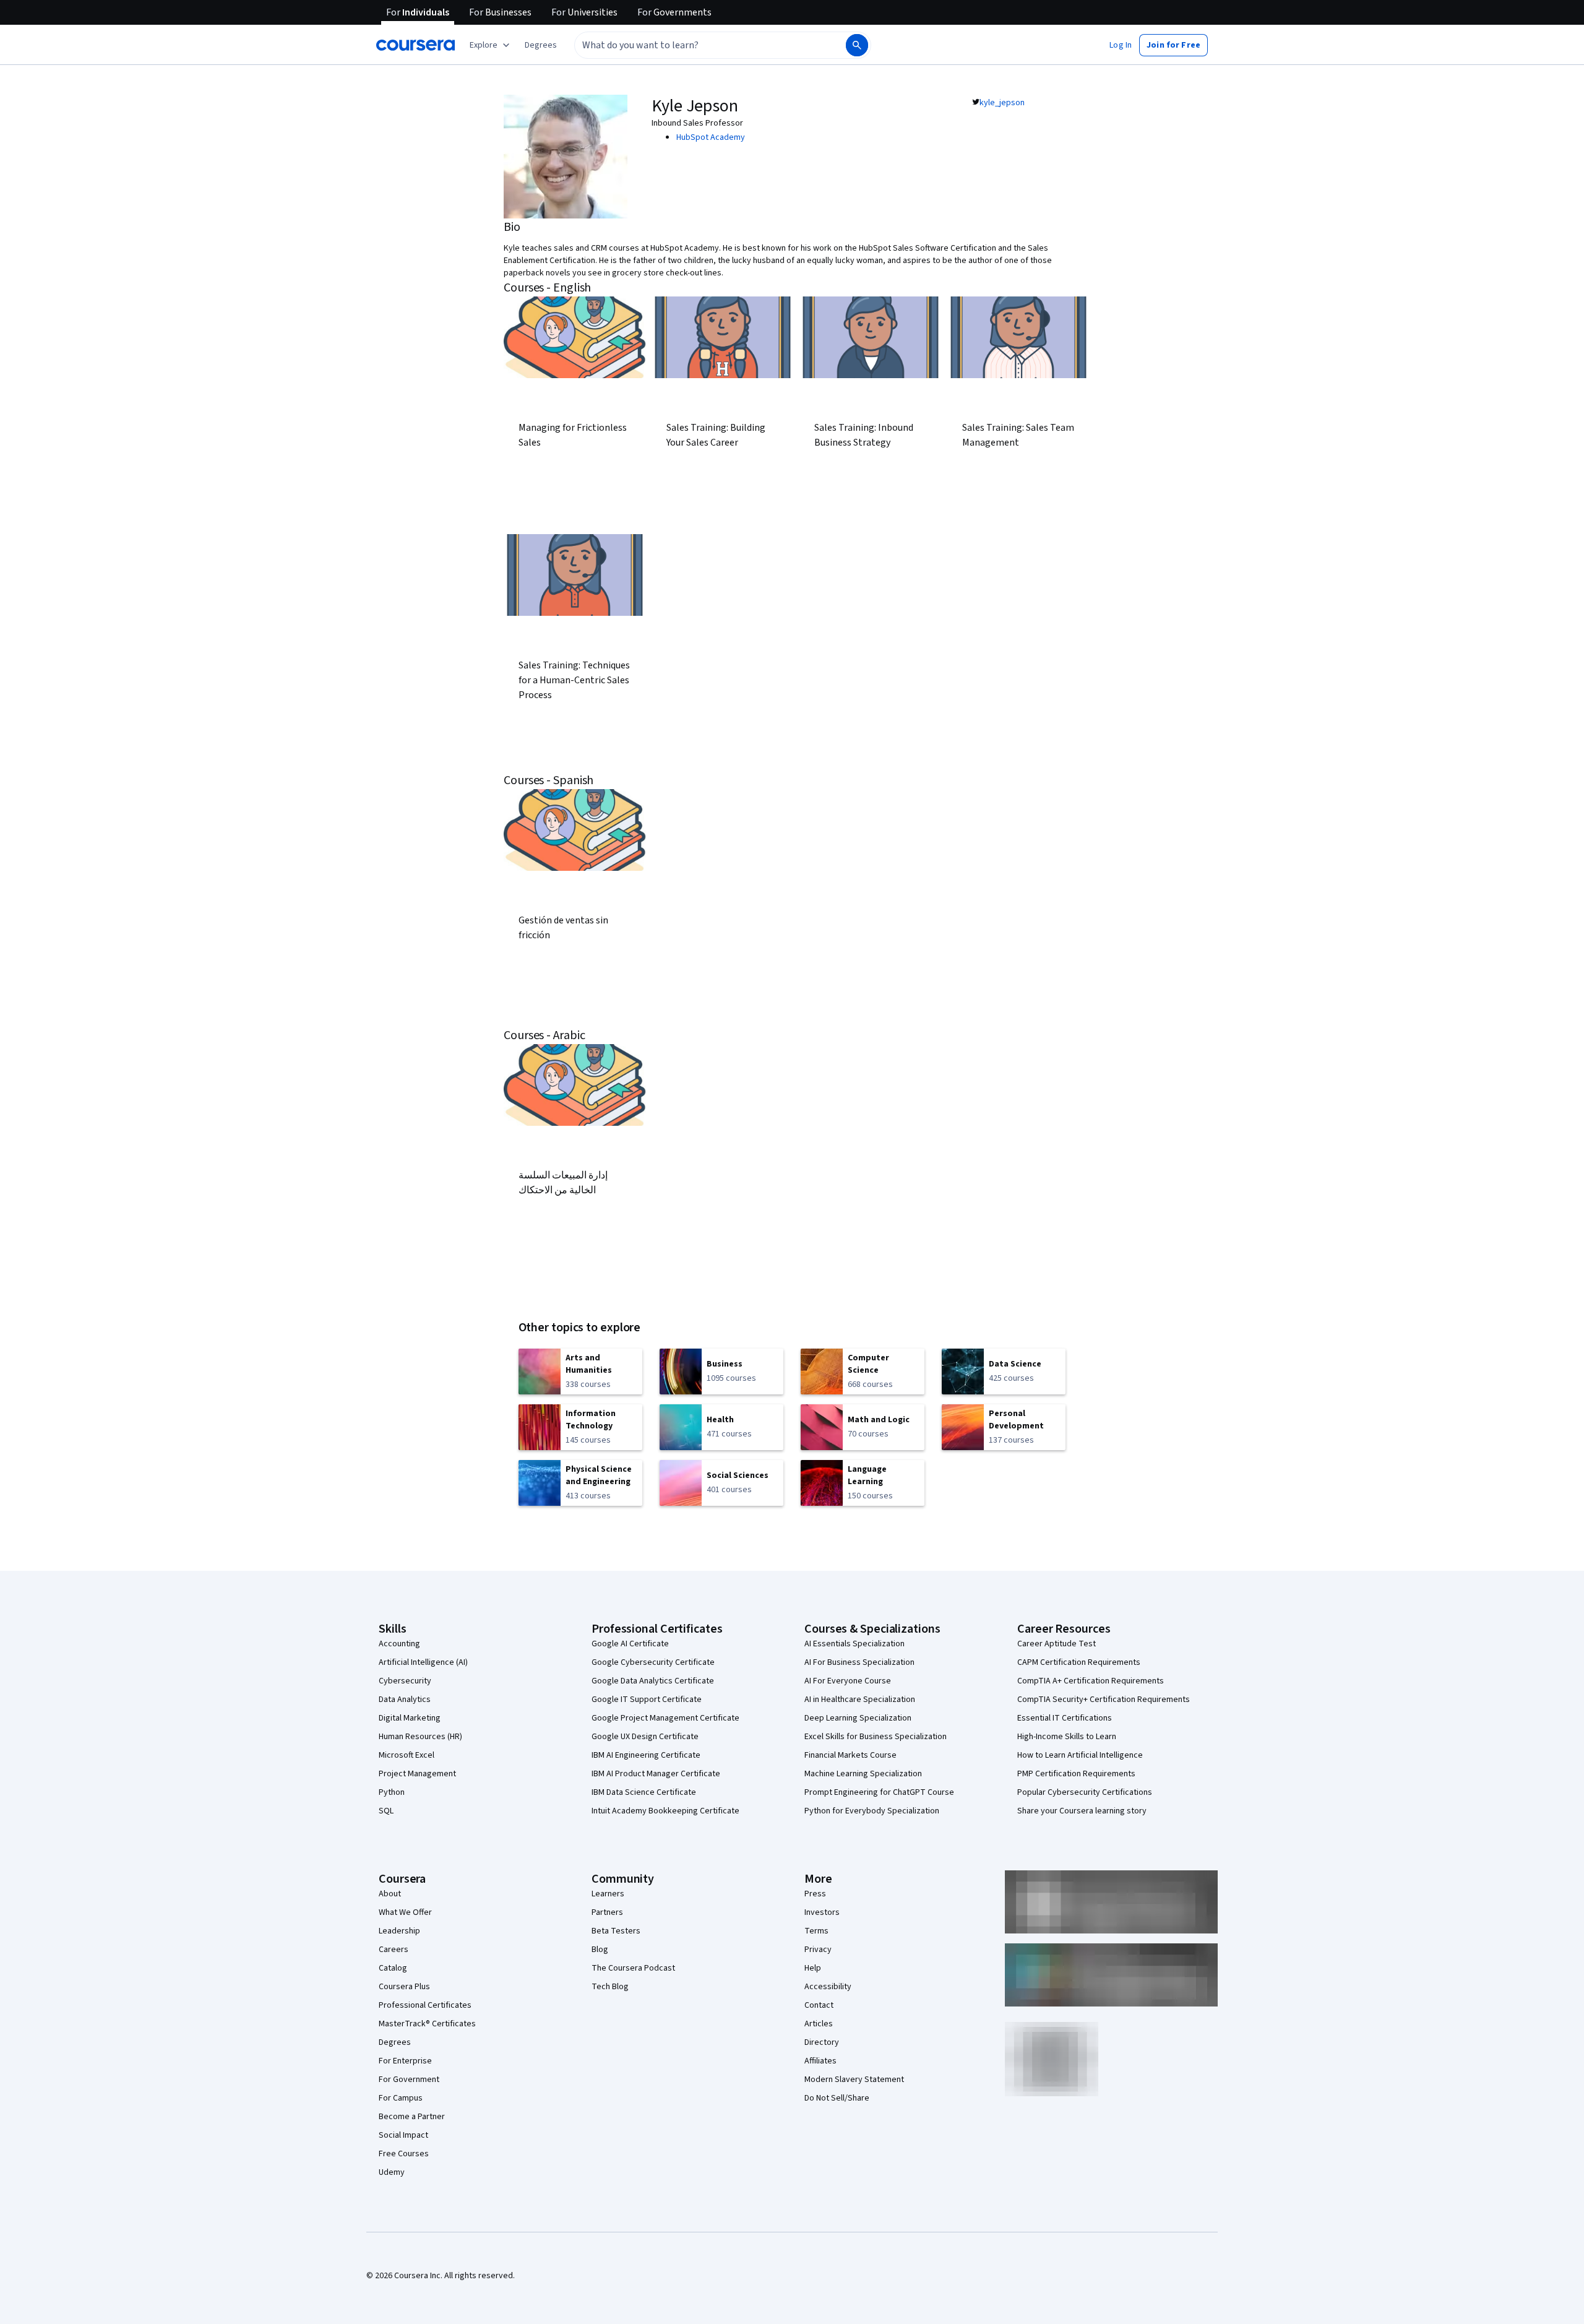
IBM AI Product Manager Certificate (656, 1774)
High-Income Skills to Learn (1067, 1737)
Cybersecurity (405, 1681)
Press (815, 1894)
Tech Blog (610, 1987)
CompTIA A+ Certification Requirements (1091, 1681)
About (390, 1894)
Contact (819, 2005)
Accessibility (828, 1987)
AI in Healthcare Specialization (860, 1700)
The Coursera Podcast (633, 1968)
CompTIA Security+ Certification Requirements (1104, 1700)
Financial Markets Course (850, 1755)
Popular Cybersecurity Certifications (1085, 1792)
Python (392, 1792)
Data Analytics (405, 1700)
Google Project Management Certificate (665, 1718)
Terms (816, 1931)
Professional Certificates (425, 2005)
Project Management (417, 1774)
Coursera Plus (404, 1987)
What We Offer (405, 1912)
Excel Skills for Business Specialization (876, 1737)
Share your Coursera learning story (1082, 1811)
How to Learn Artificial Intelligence (1080, 1755)
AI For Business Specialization (859, 1662)
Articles (819, 2024)
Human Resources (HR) (420, 1737)
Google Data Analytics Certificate (653, 1681)
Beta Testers (616, 1931)
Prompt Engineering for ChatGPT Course (879, 1792)
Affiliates (820, 2061)
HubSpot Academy (711, 137)
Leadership (399, 1931)
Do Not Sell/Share (837, 2098)
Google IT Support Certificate (647, 1700)
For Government (409, 2080)
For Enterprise (405, 2061)
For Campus (401, 2098)
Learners (608, 1894)
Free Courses (404, 2154)
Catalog (393, 1968)
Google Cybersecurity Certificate (653, 1662)
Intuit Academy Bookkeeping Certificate (665, 1811)
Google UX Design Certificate (645, 1737)
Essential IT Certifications (1065, 1718)
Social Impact (403, 2135)
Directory (822, 2042)
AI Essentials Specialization (854, 1644)
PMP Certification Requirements (1076, 1774)
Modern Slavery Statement (854, 2080)
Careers (394, 1950)
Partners (607, 1912)
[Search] (857, 45)
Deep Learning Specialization (858, 1718)
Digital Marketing (410, 1718)
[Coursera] (415, 45)
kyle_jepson (1002, 103)
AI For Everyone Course (848, 1681)
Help (813, 1968)
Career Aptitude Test (1057, 1644)
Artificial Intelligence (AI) (423, 1662)
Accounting (399, 1644)
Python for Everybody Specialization (872, 1811)
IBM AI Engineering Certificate (646, 1755)
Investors (822, 1912)
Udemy (392, 2172)
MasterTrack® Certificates (427, 2024)
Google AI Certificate (630, 1644)
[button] (541, 45)
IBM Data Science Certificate (644, 1792)
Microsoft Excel (407, 1755)
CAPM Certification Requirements (1079, 1662)
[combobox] (697, 45)
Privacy (818, 1950)
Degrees (395, 2042)
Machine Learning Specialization (863, 1774)
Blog (600, 1950)
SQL (386, 1811)
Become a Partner (412, 2117)
